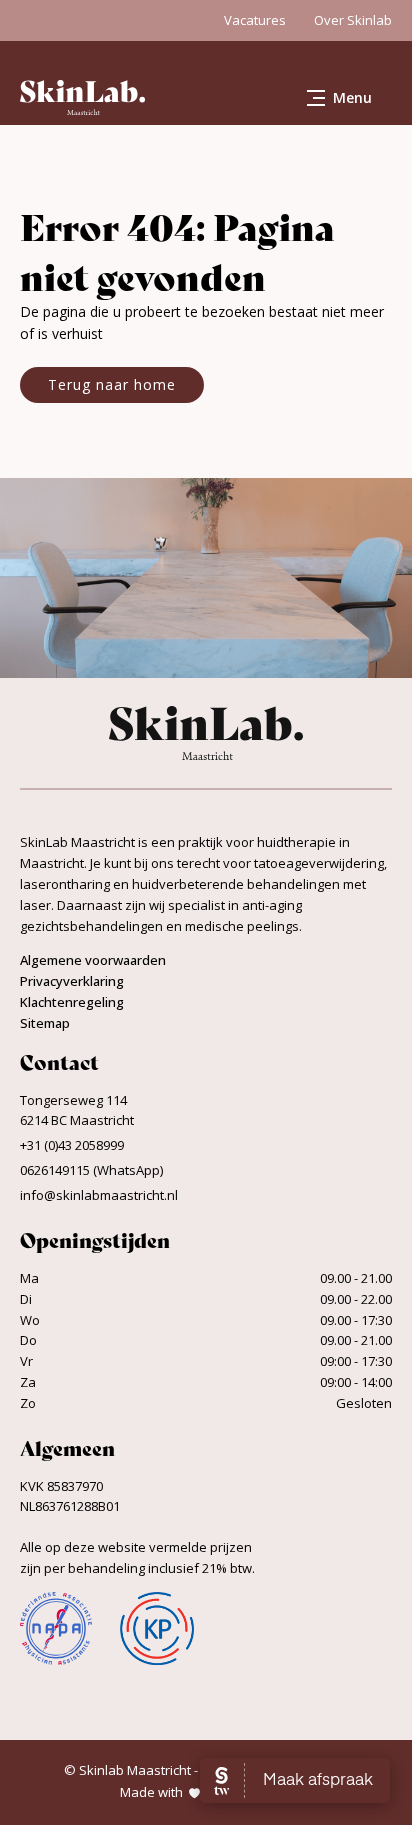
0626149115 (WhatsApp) (91, 1170)
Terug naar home (112, 384)
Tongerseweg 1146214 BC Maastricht (77, 1110)
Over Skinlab (353, 20)
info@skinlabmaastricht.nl (99, 1195)
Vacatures (255, 20)
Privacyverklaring (72, 981)
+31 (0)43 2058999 (72, 1145)
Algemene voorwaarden (93, 960)
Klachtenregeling (72, 1002)
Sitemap (45, 1023)
